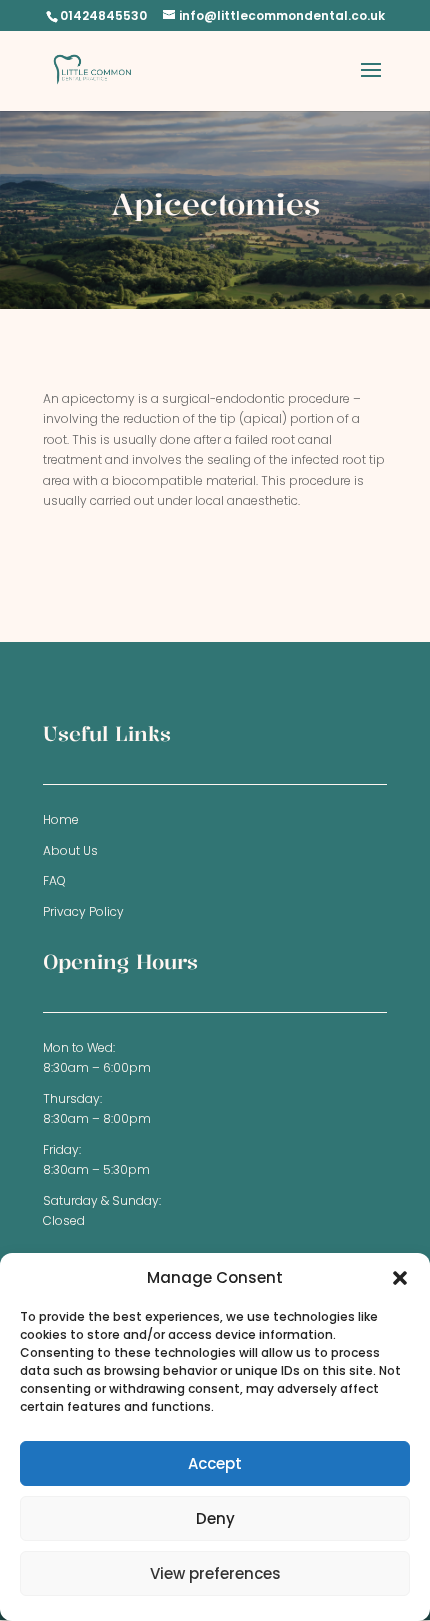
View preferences (215, 1573)
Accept (215, 1463)
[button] (400, 1278)
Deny (215, 1518)
